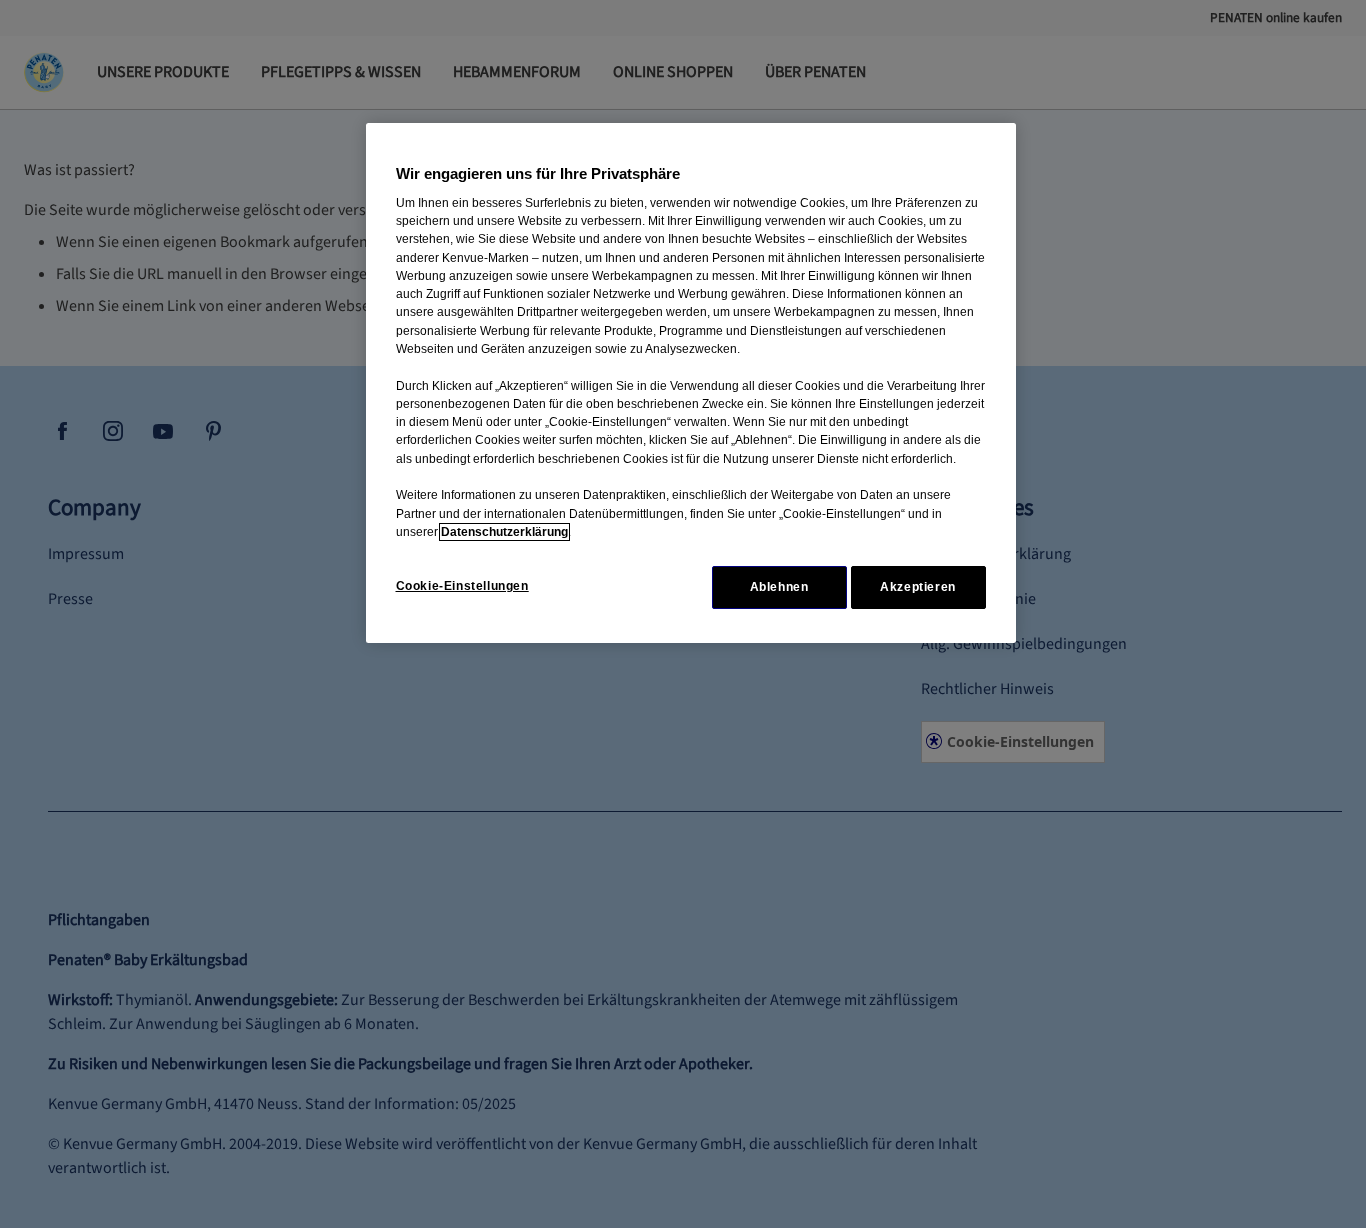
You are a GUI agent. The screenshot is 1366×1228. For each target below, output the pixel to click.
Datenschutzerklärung (504, 532)
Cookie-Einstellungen (462, 586)
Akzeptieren (918, 587)
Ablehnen (779, 587)
